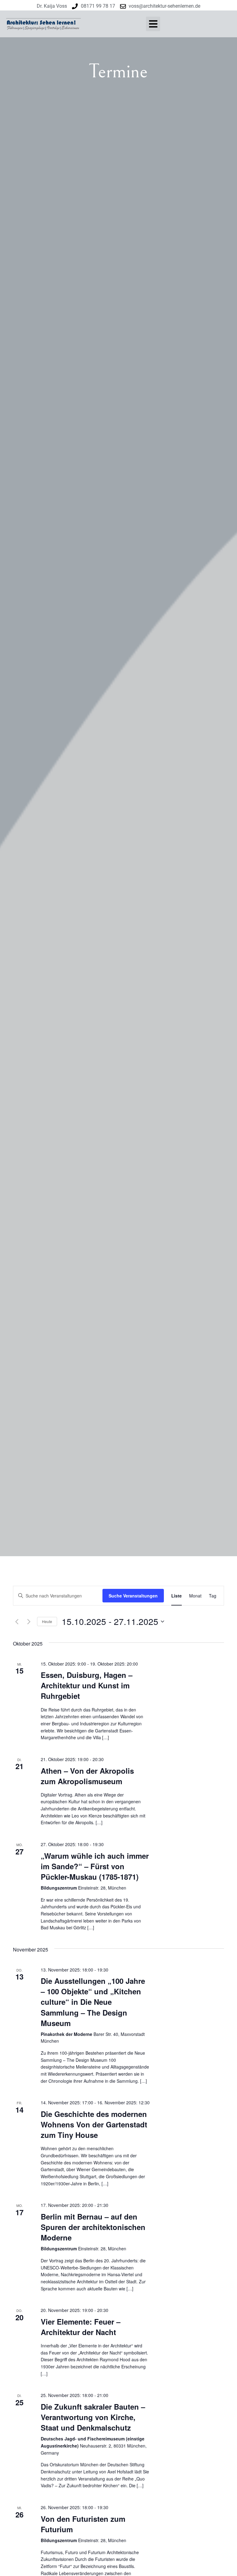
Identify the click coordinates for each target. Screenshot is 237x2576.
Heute (47, 1621)
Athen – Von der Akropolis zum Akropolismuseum (87, 1776)
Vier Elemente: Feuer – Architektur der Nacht (81, 2327)
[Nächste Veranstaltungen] (29, 1622)
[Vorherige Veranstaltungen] (17, 1622)
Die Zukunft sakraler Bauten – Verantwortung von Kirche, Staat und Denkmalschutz (93, 2417)
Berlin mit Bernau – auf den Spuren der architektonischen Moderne (93, 2227)
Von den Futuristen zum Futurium (83, 2524)
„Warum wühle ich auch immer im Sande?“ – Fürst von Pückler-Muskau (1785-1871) (95, 1866)
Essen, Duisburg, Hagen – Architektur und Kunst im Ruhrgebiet (87, 1685)
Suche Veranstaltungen (133, 1596)
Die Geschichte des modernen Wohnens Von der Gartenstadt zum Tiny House (94, 2124)
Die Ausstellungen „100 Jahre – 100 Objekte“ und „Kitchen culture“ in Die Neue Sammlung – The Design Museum (93, 2002)
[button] (153, 24)
